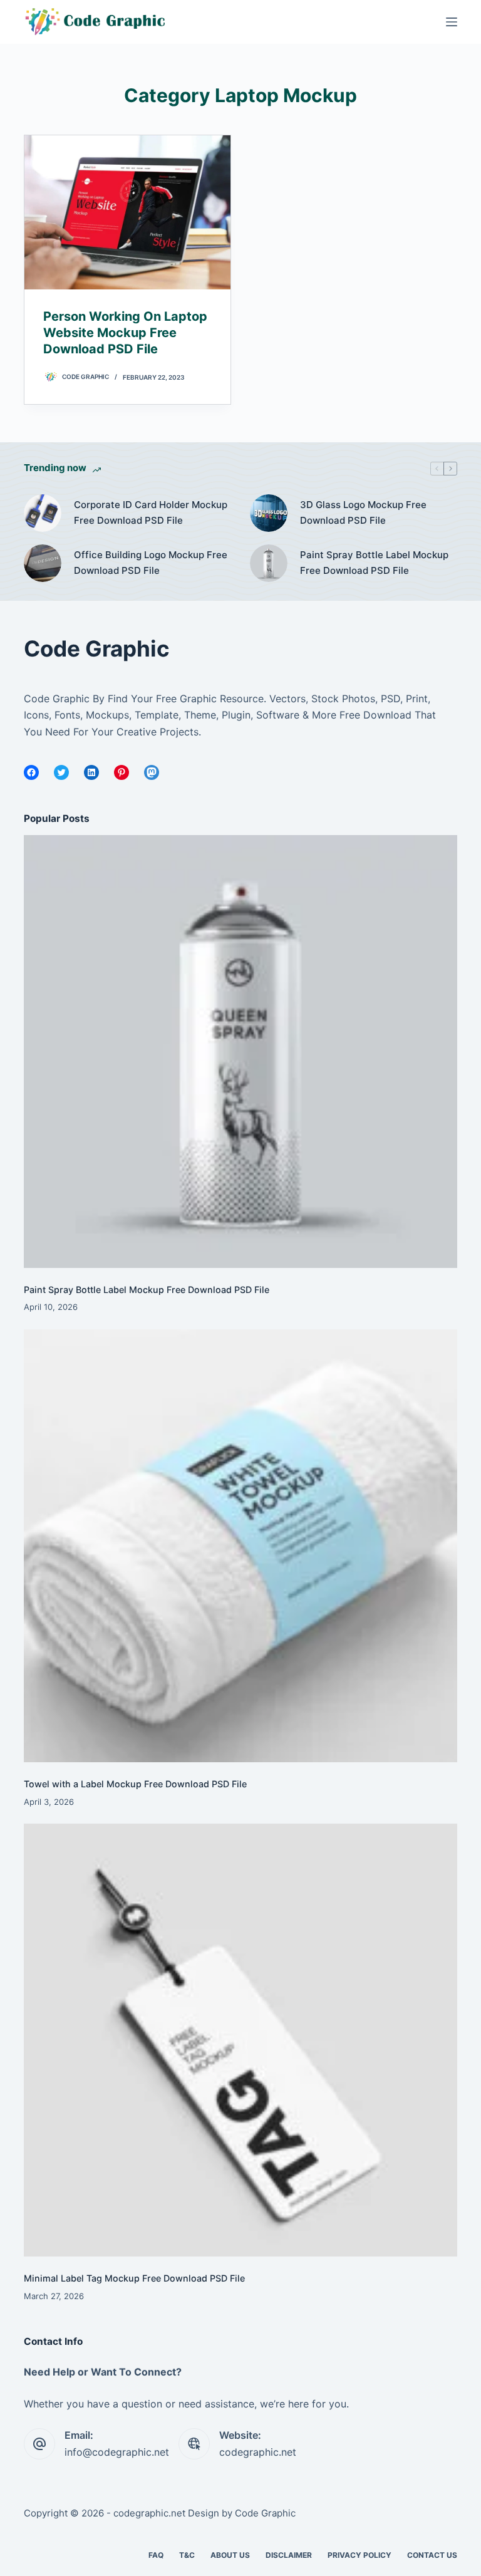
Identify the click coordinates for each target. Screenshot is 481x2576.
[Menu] (452, 22)
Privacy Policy (359, 2555)
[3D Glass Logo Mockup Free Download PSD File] (269, 513)
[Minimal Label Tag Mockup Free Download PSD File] (240, 2040)
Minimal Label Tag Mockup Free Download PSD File (134, 2278)
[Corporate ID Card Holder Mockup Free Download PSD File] (43, 513)
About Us (230, 2555)
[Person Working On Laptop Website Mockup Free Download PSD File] (127, 212)
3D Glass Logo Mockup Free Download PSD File (363, 512)
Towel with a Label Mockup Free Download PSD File (135, 1784)
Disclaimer (289, 2555)
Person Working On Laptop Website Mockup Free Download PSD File (125, 333)
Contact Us (432, 2555)
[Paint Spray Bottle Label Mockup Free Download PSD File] (269, 563)
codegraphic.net (258, 2452)
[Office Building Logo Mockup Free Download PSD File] (43, 563)
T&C (187, 2555)
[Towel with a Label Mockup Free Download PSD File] (240, 1546)
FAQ (156, 2555)
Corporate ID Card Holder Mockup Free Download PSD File (151, 512)
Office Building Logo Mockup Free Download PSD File (151, 563)
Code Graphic (265, 2513)
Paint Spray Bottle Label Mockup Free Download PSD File (374, 563)
